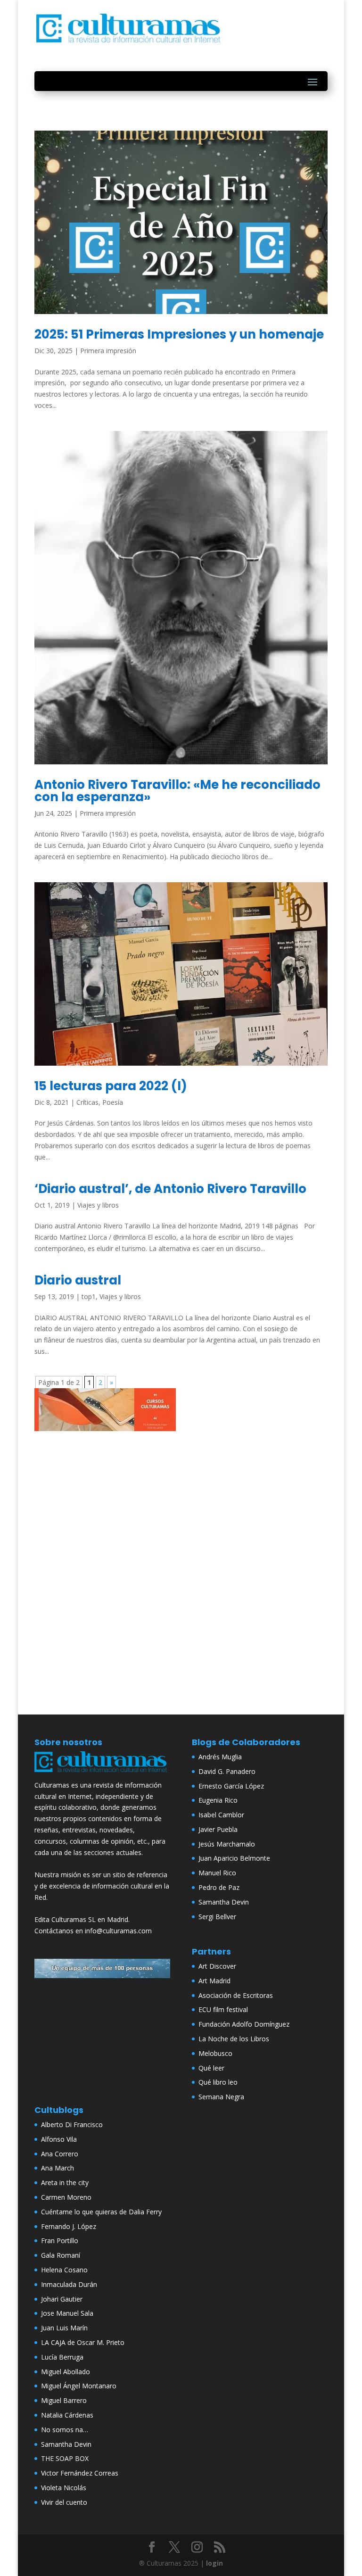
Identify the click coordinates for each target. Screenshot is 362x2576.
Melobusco (215, 2053)
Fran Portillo (60, 2241)
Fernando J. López (69, 2226)
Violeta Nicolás (64, 2488)
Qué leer (211, 2068)
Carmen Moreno (66, 2197)
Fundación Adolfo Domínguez (244, 2024)
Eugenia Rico (218, 1800)
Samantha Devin (224, 1902)
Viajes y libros (98, 1205)
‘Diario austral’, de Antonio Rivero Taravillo (170, 1189)
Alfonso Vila (59, 2139)
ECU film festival (223, 2009)
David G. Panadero (227, 1771)
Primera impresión (108, 351)
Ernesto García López (231, 1786)
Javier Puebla (218, 1829)
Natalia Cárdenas (67, 2415)
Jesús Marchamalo (227, 1844)
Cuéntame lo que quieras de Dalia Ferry (101, 2212)
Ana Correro (60, 2154)
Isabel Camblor (221, 1815)
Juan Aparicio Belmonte (234, 1858)
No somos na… (65, 2430)
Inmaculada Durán (69, 2284)
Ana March (58, 2168)
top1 (89, 1296)
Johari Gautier (62, 2299)
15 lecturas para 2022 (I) (111, 1086)
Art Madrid (214, 1981)
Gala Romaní (61, 2255)
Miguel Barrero (64, 2400)
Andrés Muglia (220, 1757)
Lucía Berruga (62, 2357)
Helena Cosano (64, 2270)
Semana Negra (221, 2097)
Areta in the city (65, 2183)
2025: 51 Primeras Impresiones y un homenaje (179, 334)
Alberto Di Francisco (72, 2125)
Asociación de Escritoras (236, 1995)
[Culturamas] (102, 1774)
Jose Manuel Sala (67, 2313)
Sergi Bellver (217, 1917)
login (214, 2563)
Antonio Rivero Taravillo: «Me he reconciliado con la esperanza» (177, 791)
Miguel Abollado (66, 2372)
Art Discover (217, 1966)
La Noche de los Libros (234, 2039)
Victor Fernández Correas (80, 2473)
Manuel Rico (217, 1873)
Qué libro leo (218, 2082)
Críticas (87, 1102)
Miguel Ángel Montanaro (79, 2386)
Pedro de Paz (219, 1887)
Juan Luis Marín (64, 2328)
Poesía (113, 1102)
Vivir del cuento (64, 2502)
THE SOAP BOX (65, 2458)
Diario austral (78, 1280)
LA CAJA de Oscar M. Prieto (83, 2342)
